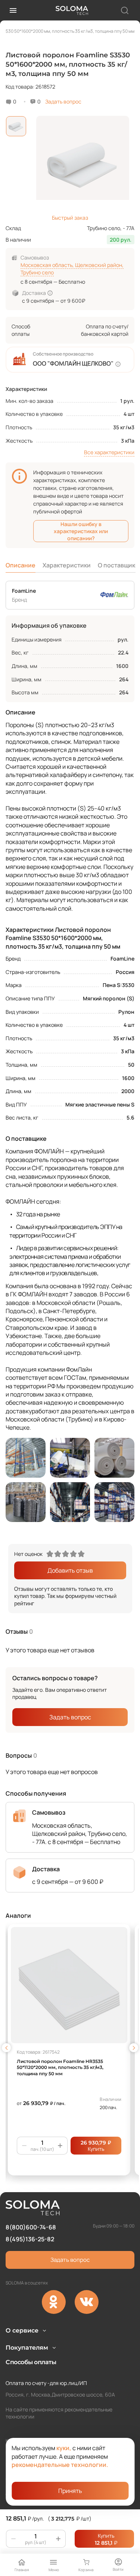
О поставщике (118, 565)
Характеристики (67, 565)
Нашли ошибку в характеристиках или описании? (81, 531)
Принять (70, 2491)
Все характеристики (109, 452)
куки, (64, 2448)
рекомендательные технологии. (60, 2465)
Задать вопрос (63, 101)
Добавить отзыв (70, 1570)
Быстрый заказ (70, 218)
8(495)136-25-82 (30, 2239)
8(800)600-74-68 (31, 2227)
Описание (21, 565)
